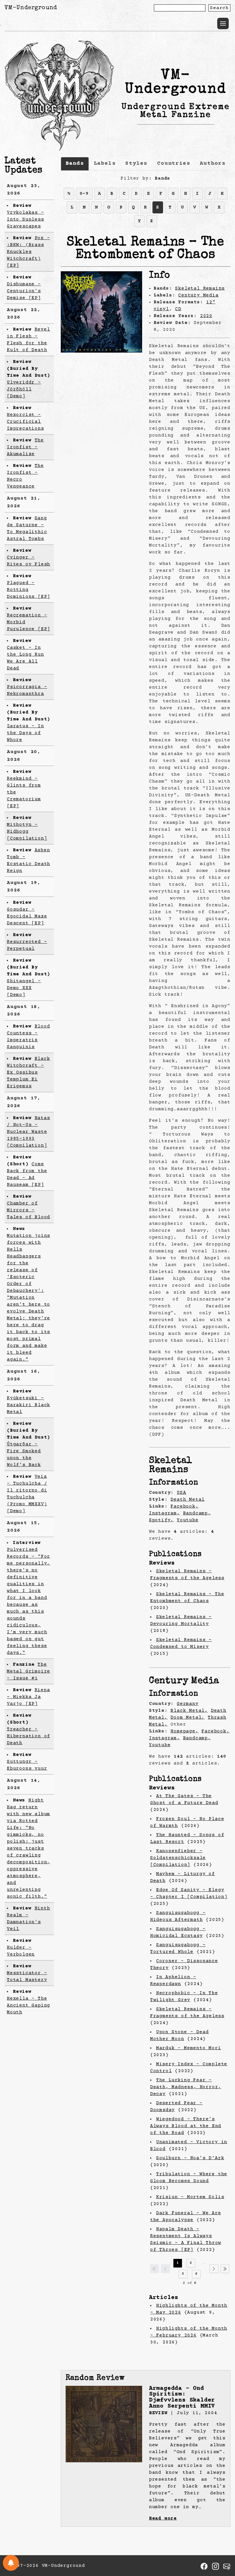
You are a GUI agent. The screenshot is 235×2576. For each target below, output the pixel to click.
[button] (223, 23)
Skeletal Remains (200, 288)
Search (219, 8)
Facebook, (184, 1506)
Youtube (188, 1520)
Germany (188, 1704)
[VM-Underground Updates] (11, 2563)
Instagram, (164, 1513)
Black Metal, (189, 1711)
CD (178, 309)
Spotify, (161, 1520)
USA (181, 1493)
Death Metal (188, 1500)
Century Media (198, 295)
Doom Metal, (188, 1718)
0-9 (84, 194)
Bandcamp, (197, 1513)
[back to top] (222, 2542)
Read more (163, 2518)
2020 (206, 316)
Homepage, (184, 1731)
